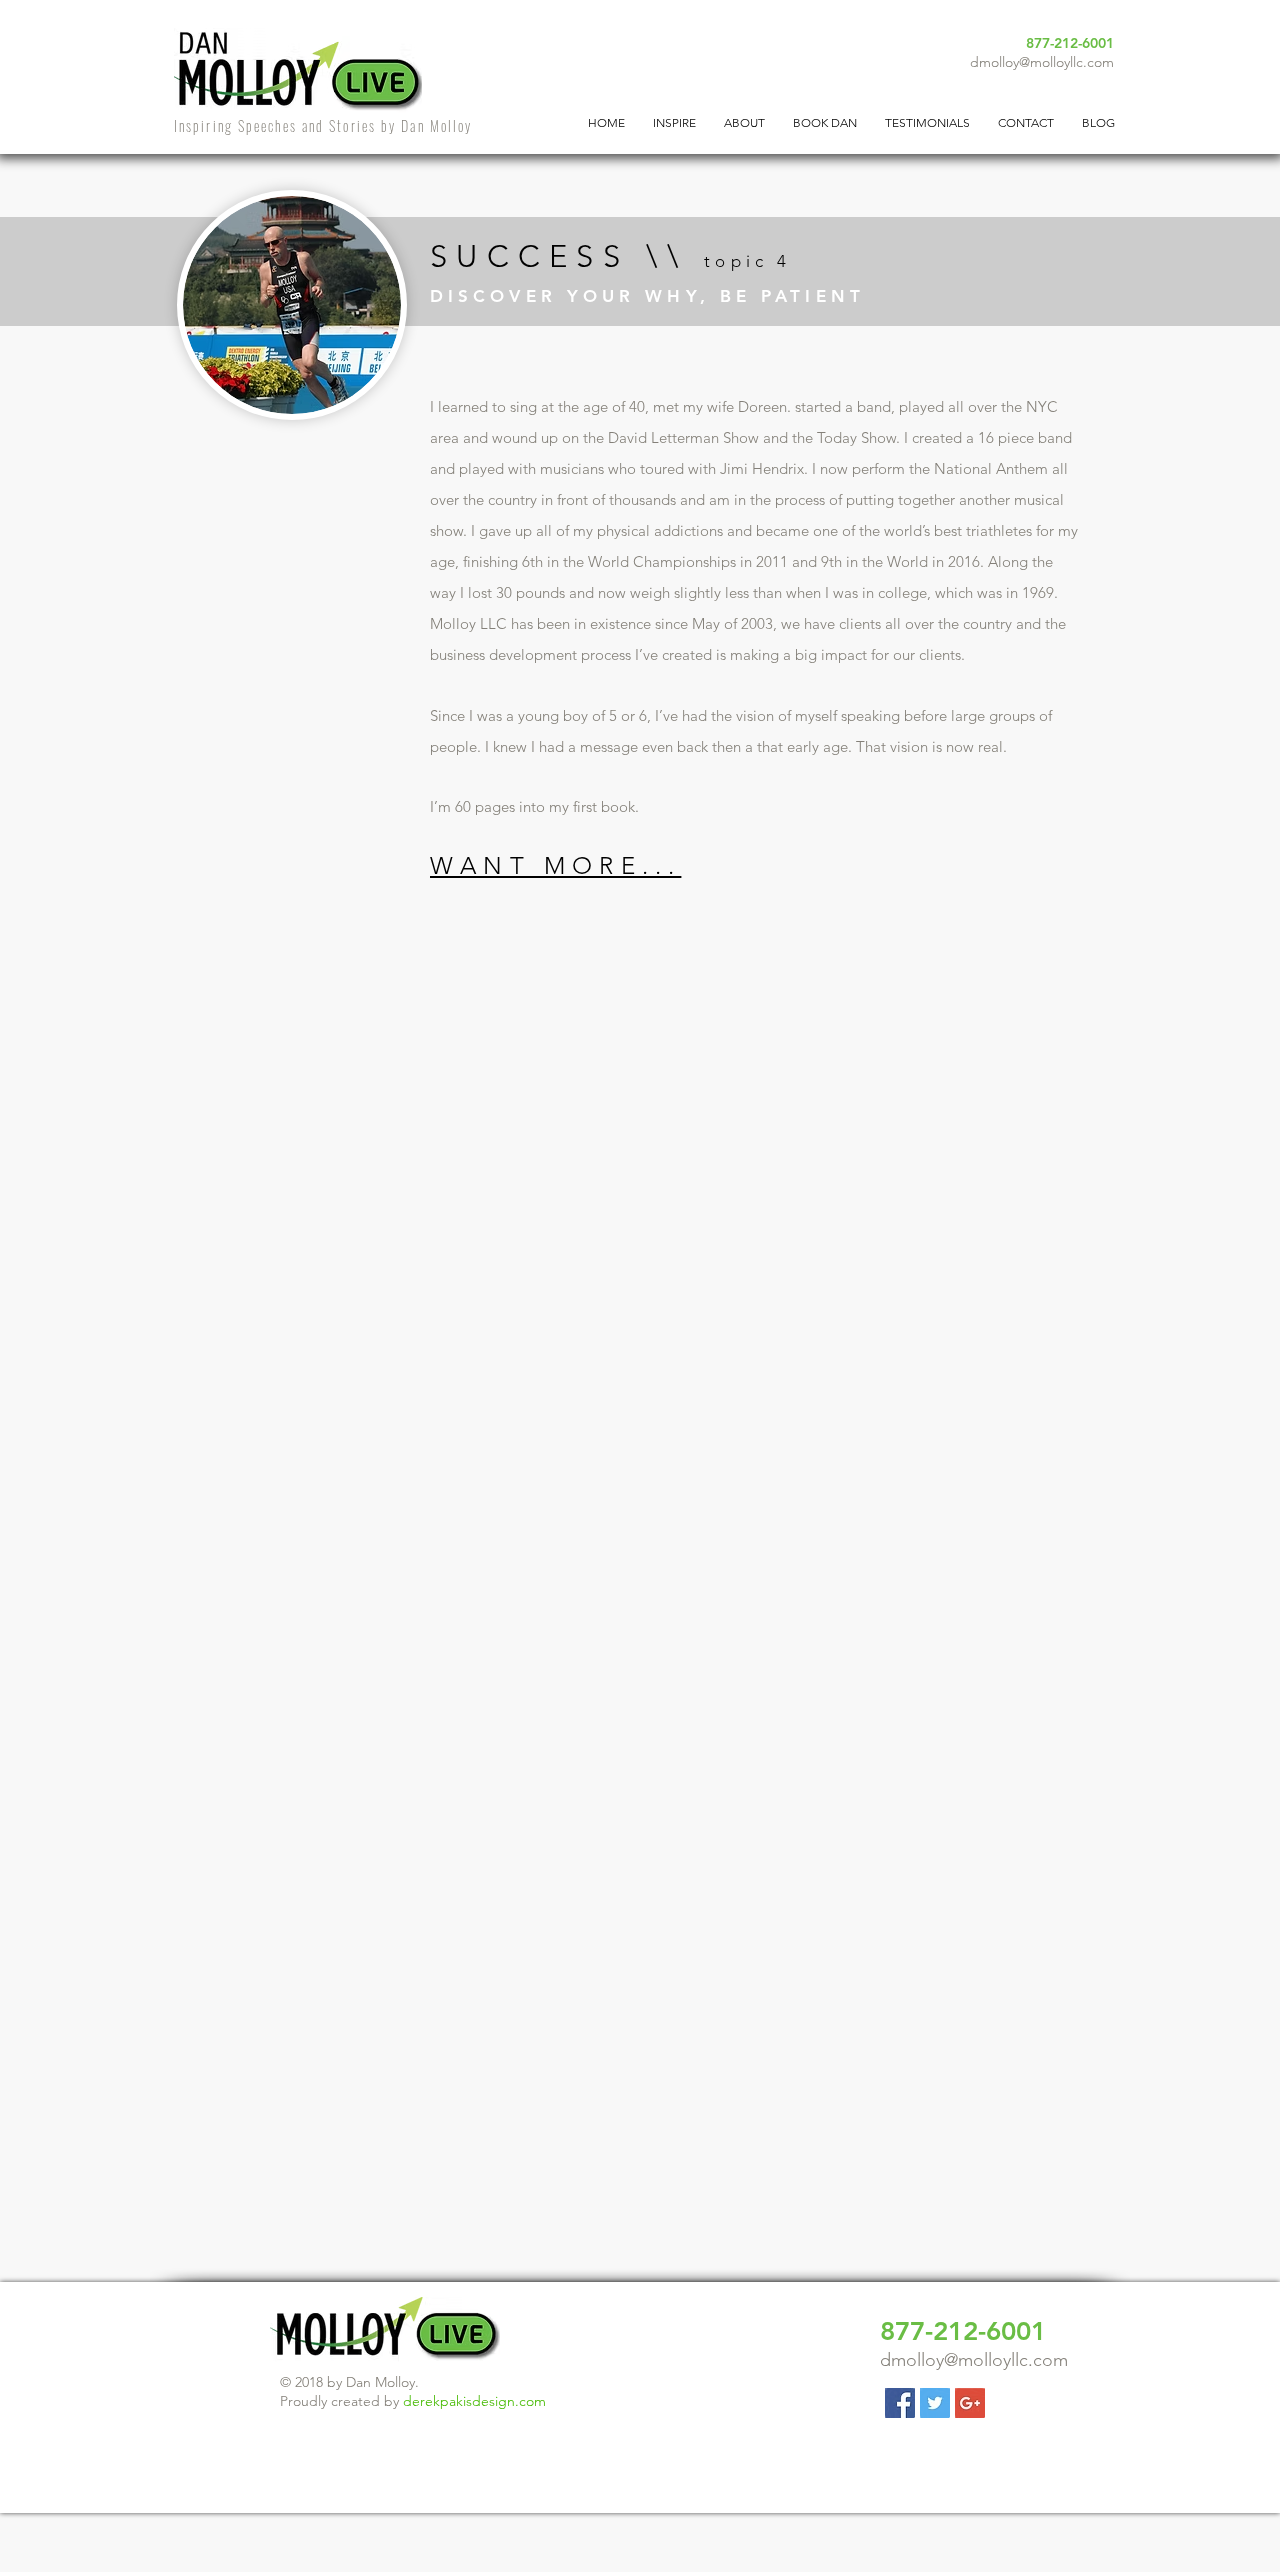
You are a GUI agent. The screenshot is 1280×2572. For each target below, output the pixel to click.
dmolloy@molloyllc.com (1042, 62)
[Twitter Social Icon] (935, 2403)
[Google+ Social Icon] (970, 2403)
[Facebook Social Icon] (900, 2403)
